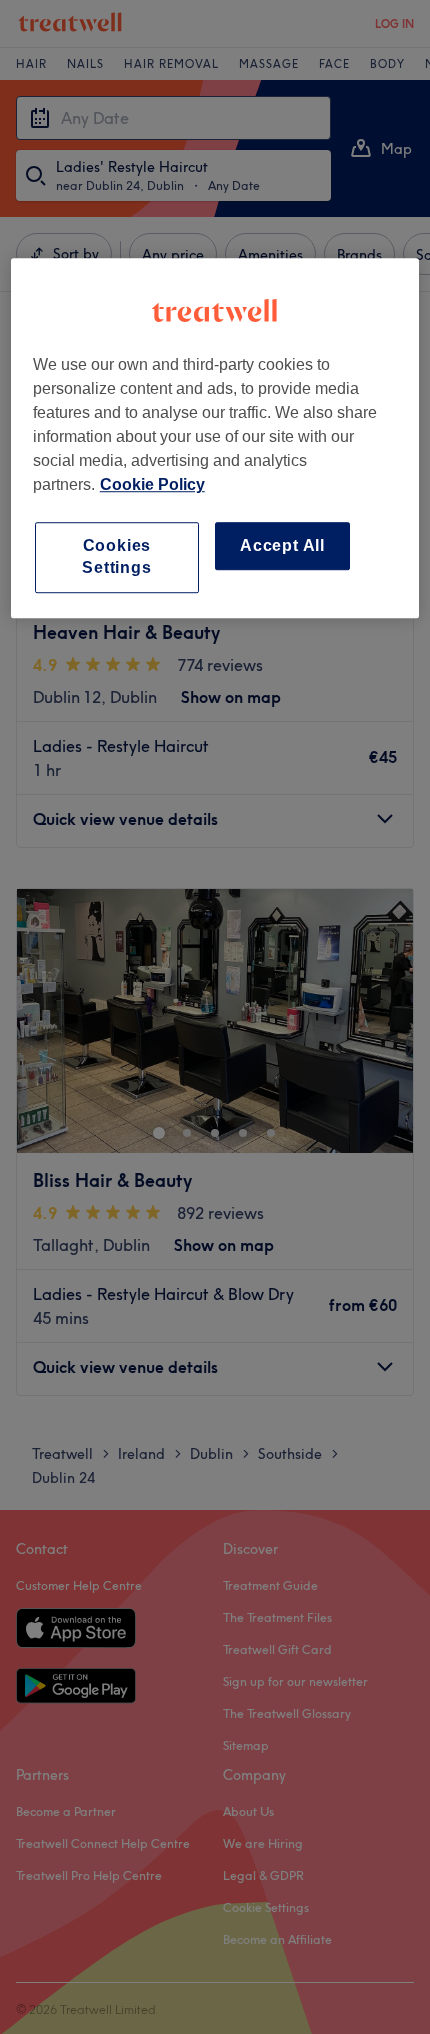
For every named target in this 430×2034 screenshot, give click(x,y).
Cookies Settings (116, 556)
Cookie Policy (152, 484)
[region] (215, 438)
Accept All (282, 545)
